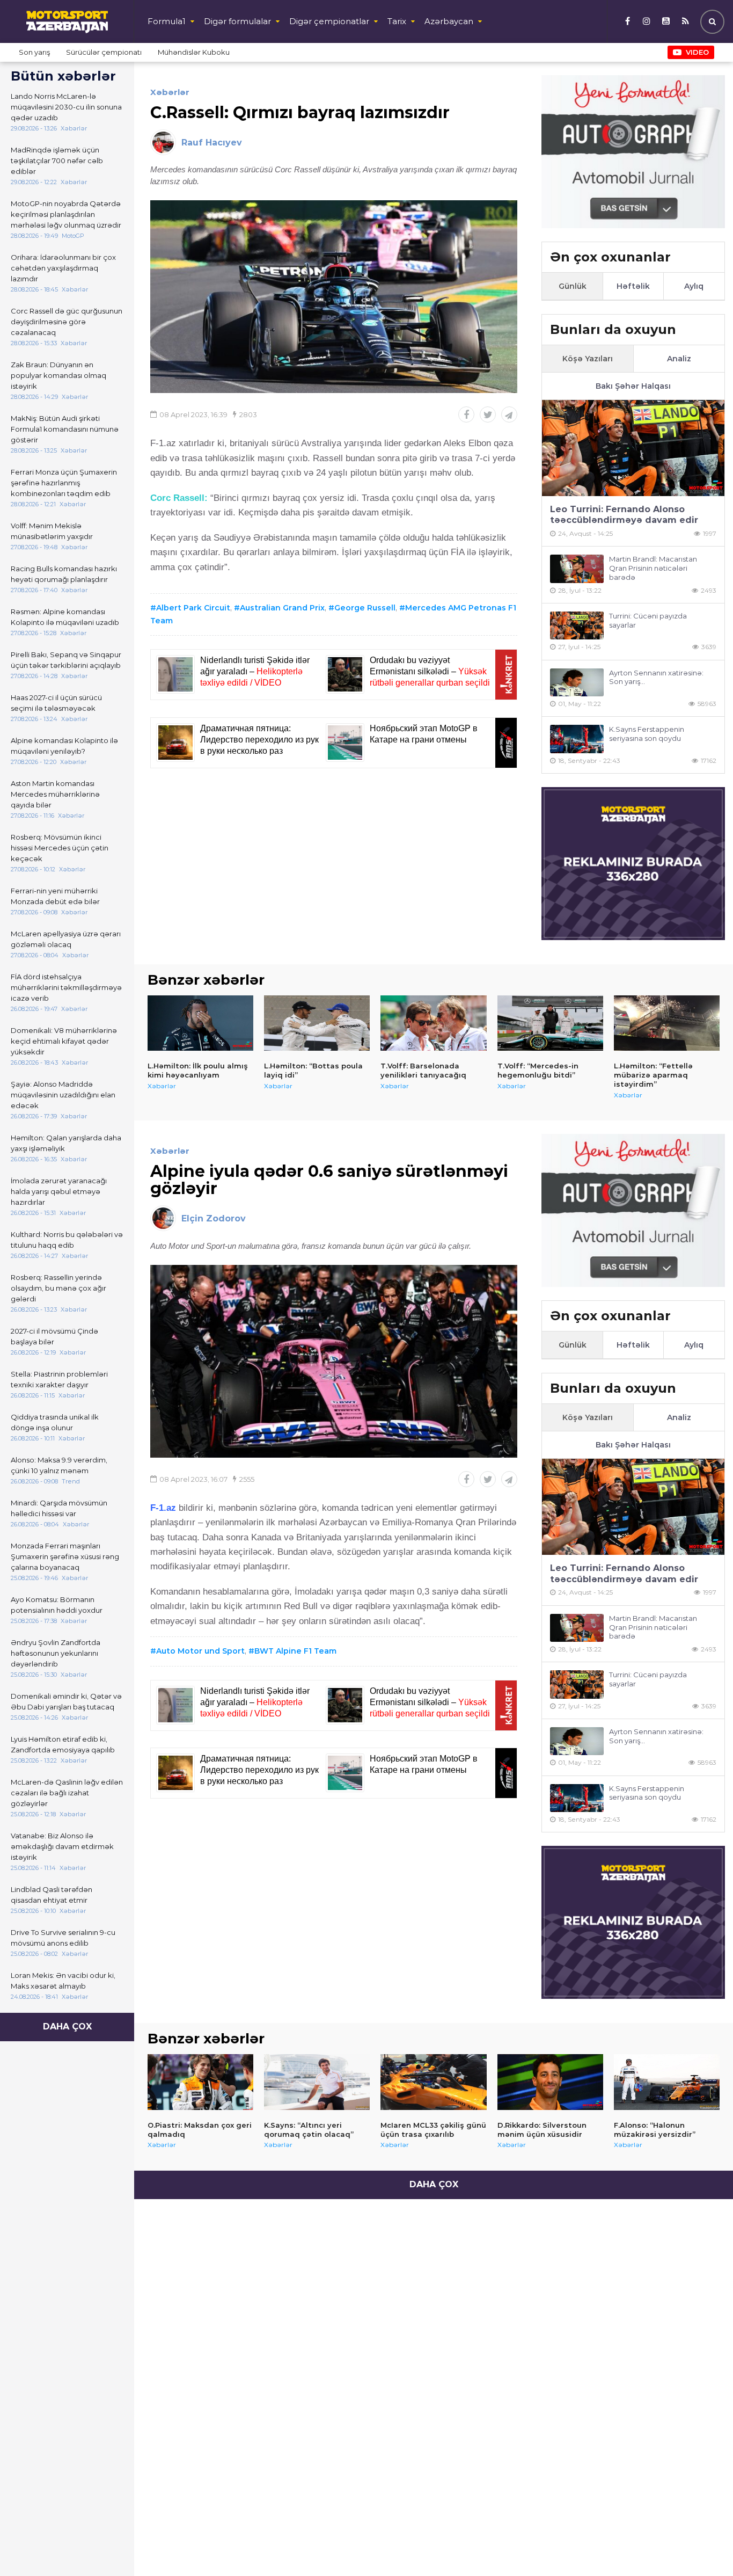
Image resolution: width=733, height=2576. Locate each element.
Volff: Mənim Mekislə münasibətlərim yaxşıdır (52, 531)
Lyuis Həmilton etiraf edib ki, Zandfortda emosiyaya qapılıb (63, 1744)
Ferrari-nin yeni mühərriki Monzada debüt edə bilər (55, 896)
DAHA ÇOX (67, 2026)
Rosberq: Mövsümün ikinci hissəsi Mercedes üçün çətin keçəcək (60, 848)
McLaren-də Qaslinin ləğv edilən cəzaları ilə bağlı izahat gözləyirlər (67, 1793)
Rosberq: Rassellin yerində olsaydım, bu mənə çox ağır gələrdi (58, 1288)
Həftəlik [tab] (633, 286)
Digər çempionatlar (329, 21)
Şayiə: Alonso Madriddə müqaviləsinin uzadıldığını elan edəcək (63, 1095)
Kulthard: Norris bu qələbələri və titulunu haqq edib (67, 1240)
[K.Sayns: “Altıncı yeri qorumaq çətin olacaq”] (317, 2082)
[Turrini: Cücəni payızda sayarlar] (577, 626)
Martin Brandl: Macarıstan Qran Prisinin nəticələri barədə (653, 568)
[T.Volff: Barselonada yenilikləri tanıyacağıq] (433, 1023)
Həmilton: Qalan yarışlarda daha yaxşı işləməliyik (66, 1143)
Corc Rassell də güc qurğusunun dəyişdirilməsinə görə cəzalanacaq (67, 322)
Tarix (397, 21)
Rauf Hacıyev (212, 143)
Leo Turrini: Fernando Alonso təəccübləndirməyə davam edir (624, 515)
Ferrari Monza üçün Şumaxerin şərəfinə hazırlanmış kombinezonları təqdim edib (64, 483)
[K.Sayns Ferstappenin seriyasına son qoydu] (577, 739)
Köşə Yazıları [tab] (588, 359)
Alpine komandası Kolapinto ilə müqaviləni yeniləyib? (64, 746)
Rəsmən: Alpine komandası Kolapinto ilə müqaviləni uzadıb (65, 617)
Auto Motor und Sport (200, 1651)
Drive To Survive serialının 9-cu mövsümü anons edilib (63, 1938)
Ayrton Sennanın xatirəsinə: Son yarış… (656, 677)
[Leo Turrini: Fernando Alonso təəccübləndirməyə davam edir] (633, 448)
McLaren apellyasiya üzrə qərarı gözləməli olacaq (66, 939)
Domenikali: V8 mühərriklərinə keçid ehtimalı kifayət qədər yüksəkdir (64, 1041)
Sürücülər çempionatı (104, 52)
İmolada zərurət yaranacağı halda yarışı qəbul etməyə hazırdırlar (59, 1191)
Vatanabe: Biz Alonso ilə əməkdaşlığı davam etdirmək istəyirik (62, 1846)
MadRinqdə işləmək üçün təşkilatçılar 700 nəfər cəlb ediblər (57, 161)
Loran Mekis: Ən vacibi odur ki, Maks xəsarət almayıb (63, 1981)
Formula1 (167, 21)
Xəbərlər (170, 92)
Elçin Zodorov (214, 1218)
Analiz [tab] (679, 359)
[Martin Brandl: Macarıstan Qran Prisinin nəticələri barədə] (577, 569)
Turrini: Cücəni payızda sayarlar (648, 620)
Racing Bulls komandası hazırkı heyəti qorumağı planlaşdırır (64, 574)
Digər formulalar (237, 21)
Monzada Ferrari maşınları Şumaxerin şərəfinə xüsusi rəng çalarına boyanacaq (65, 1556)
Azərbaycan (449, 21)
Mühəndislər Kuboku (194, 52)
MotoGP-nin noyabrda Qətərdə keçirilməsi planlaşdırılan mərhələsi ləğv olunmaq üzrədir (66, 214)
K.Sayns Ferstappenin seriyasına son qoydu (647, 734)
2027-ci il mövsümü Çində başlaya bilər (54, 1336)
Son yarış (34, 52)
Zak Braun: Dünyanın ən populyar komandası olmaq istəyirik (58, 375)
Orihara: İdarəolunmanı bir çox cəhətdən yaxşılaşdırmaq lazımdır (63, 268)
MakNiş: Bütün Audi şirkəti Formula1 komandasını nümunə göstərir (65, 429)
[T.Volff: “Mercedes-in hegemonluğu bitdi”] (550, 1023)
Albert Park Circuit (193, 608)
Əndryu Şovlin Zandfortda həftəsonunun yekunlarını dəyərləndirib (56, 1653)
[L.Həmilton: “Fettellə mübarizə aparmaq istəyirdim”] (667, 1023)
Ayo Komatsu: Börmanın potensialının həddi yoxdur (57, 1605)
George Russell (365, 608)
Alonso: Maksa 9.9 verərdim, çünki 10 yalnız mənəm (59, 1465)
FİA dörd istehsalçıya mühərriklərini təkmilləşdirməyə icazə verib (66, 987)
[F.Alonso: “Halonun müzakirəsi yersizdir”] (667, 2082)
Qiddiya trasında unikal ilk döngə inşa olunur (55, 1422)
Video (697, 52)
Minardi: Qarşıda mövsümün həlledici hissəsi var (59, 1508)
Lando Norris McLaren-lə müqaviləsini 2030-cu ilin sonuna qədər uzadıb (66, 107)
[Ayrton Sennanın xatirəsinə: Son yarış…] (577, 683)
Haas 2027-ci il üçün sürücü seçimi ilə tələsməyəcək (56, 703)
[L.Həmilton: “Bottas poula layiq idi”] (317, 1023)
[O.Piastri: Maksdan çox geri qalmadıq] (200, 2082)
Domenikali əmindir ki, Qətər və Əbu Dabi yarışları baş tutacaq (66, 1701)
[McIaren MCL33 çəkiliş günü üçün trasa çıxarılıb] (433, 2082)
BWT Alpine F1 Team (295, 1651)
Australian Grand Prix (282, 608)
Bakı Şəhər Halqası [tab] (633, 386)
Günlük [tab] (573, 286)
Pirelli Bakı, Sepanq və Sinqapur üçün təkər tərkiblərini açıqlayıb (66, 660)
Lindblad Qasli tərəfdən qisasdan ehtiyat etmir (52, 1895)
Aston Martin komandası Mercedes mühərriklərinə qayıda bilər (55, 794)
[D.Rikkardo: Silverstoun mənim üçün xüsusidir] (550, 2082)
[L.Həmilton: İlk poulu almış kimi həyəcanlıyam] (200, 1023)
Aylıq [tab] (694, 286)
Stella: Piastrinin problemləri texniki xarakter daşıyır (59, 1379)
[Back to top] (703, 2546)
